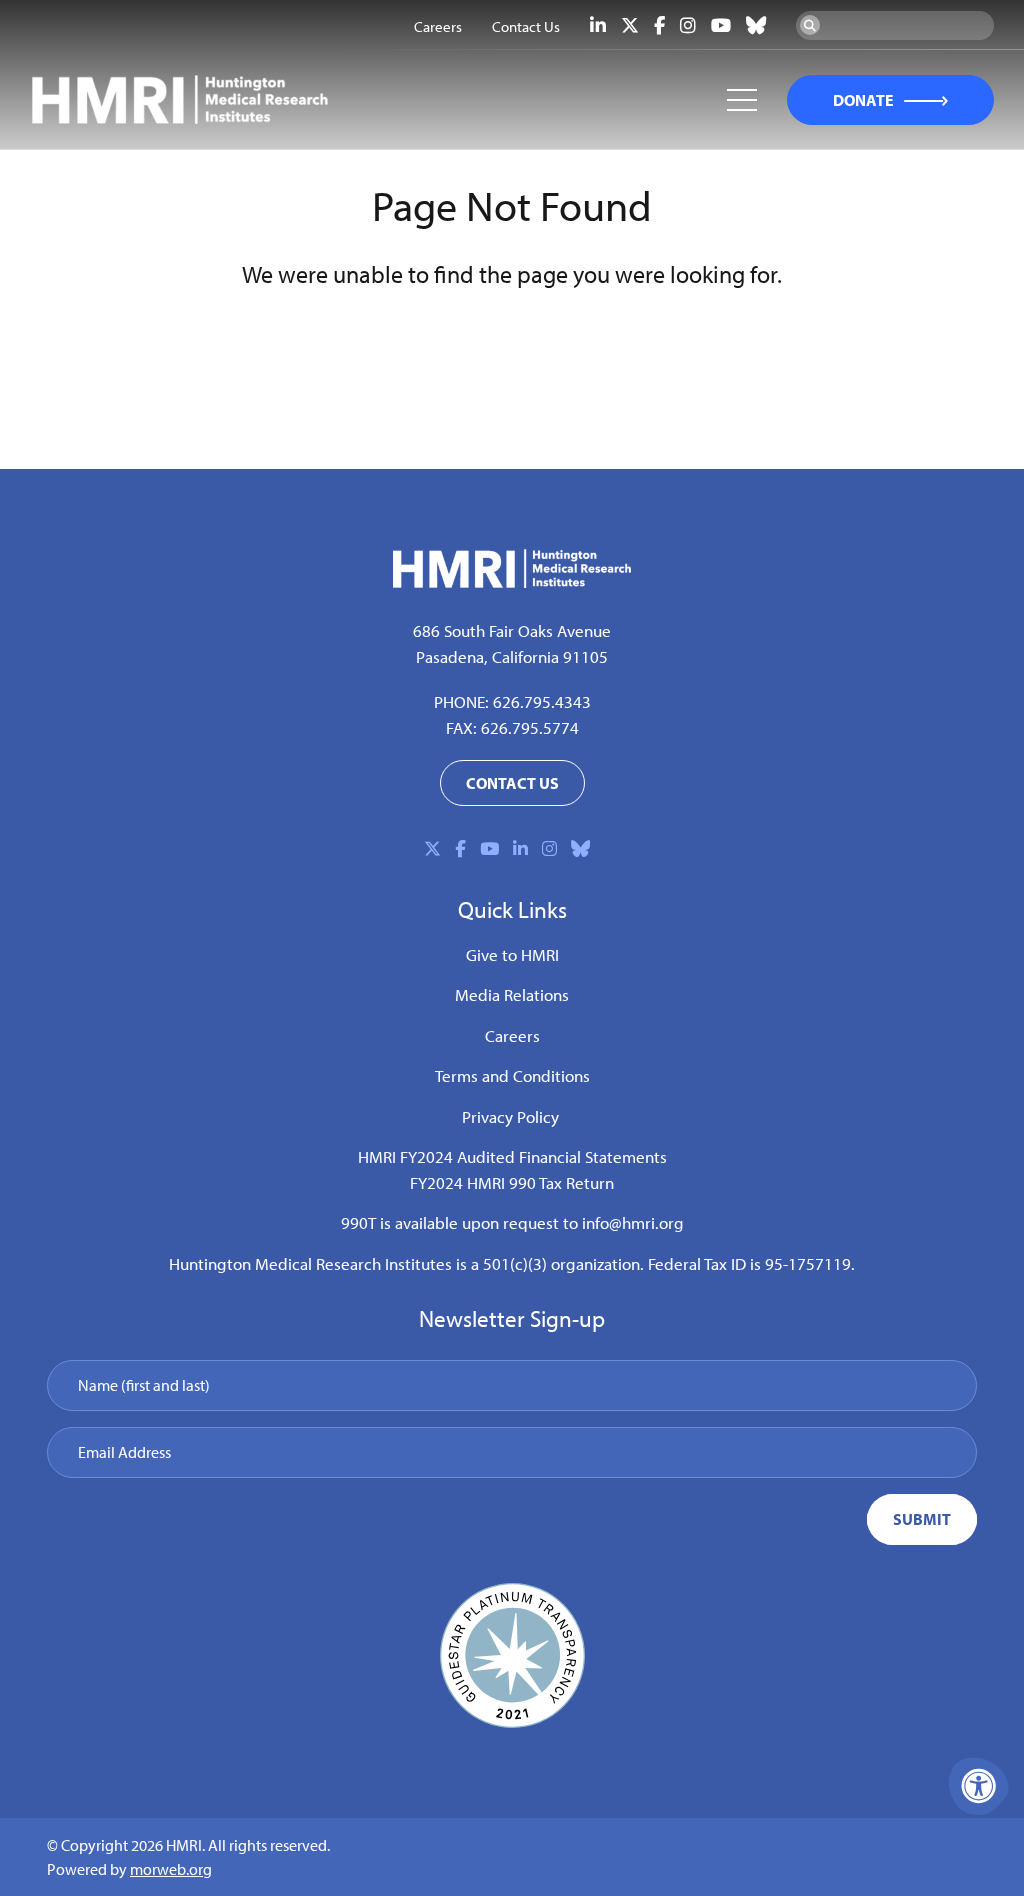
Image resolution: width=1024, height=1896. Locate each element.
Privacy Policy (510, 1116)
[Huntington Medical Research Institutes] (230, 100)
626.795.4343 (542, 701)
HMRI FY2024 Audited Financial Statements (512, 1156)
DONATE (863, 100)
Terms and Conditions (512, 1075)
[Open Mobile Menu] (742, 100)
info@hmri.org (633, 1222)
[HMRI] (512, 582)
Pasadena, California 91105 (512, 656)
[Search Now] (810, 25)
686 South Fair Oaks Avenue (512, 630)
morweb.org (171, 1869)
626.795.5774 (530, 727)
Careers (512, 1035)
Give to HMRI (512, 954)
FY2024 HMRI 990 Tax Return (512, 1182)
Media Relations (512, 994)
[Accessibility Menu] (979, 1786)
